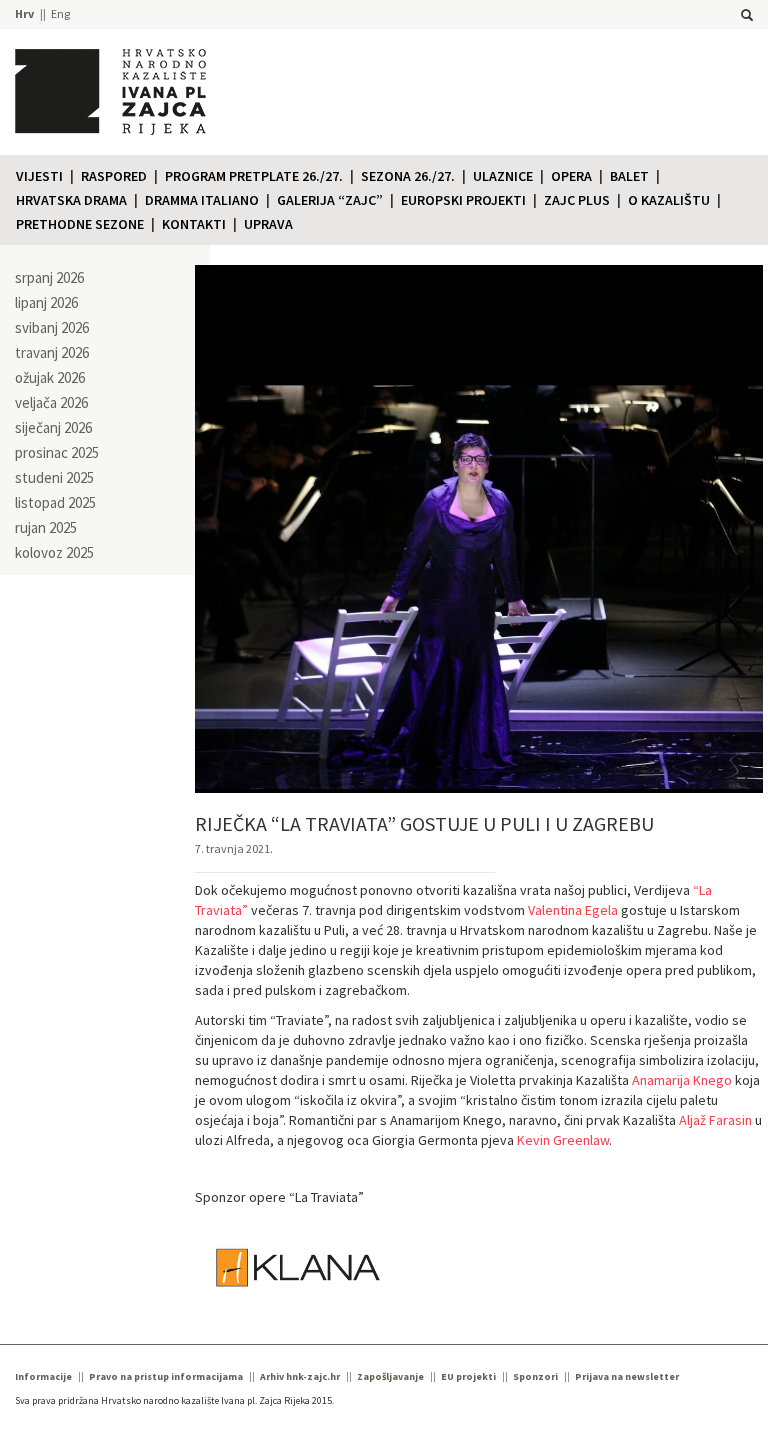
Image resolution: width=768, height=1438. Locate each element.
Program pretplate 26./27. (254, 176)
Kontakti (194, 224)
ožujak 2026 (50, 377)
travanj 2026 (52, 352)
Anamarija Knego (682, 1080)
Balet (629, 176)
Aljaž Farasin (715, 1120)
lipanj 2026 (46, 302)
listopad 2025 (55, 502)
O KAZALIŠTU (669, 200)
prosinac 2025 (57, 452)
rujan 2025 (46, 527)
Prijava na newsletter (627, 1376)
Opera (571, 176)
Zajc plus (577, 200)
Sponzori (535, 1376)
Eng (60, 13)
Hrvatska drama (71, 200)
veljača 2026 (51, 402)
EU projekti (468, 1376)
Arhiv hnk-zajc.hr (300, 1376)
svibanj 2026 (52, 327)
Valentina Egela (573, 910)
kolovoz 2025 (54, 552)
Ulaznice (503, 176)
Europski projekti (463, 200)
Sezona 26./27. (408, 176)
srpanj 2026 (49, 277)
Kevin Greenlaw (563, 1140)
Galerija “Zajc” (330, 200)
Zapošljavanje (390, 1376)
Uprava (268, 224)
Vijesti (39, 176)
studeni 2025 (54, 477)
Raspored (114, 176)
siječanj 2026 (53, 427)
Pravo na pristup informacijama (166, 1376)
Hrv (24, 13)
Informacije (43, 1376)
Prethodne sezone (80, 224)
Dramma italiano (202, 200)
